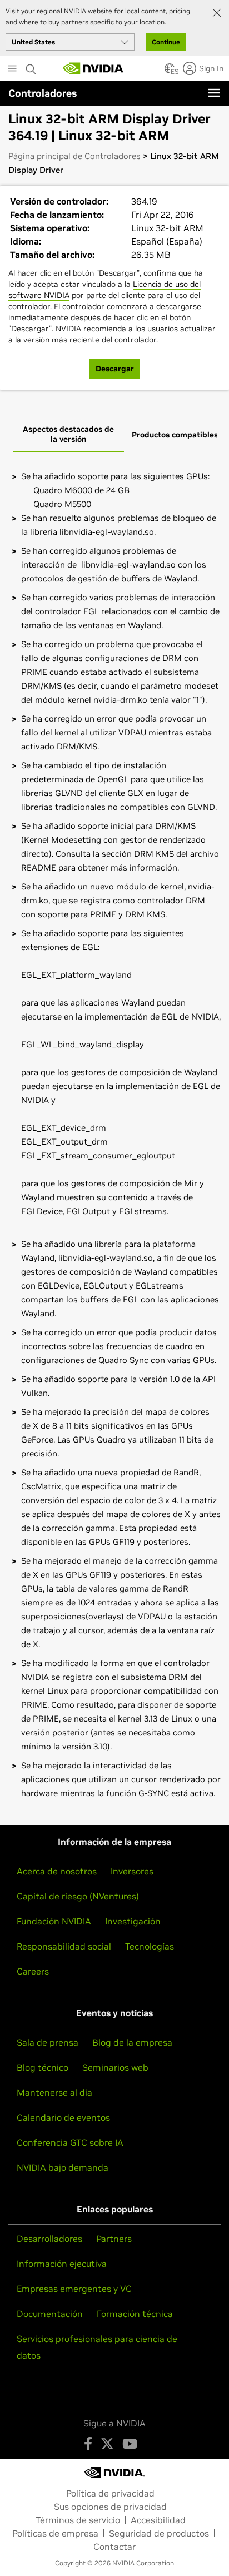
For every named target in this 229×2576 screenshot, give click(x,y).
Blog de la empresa (132, 2042)
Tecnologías (150, 1946)
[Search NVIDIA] (31, 66)
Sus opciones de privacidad (110, 2507)
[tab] (68, 435)
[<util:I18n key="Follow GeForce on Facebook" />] (88, 2444)
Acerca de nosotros (57, 1871)
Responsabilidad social (64, 1946)
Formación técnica (135, 2314)
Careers (33, 1971)
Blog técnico (43, 2067)
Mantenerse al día (54, 2092)
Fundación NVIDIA (54, 1921)
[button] (170, 72)
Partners (114, 2239)
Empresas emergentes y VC (74, 2289)
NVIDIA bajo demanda (63, 2167)
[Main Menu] (12, 69)
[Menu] (214, 93)
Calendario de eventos (63, 2117)
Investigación (133, 1921)
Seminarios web (115, 2067)
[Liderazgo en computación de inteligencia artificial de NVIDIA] (93, 68)
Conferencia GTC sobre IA (70, 2142)
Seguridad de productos (159, 2533)
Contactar (114, 2547)
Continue (166, 42)
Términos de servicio (78, 2520)
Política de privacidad (110, 2493)
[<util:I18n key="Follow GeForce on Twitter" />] (107, 2444)
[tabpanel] (114, 1135)
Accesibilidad (158, 2520)
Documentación (50, 2314)
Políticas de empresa (55, 2533)
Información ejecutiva (62, 2264)
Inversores (132, 1871)
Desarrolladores (49, 2239)
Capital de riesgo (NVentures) (78, 1896)
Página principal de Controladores (74, 156)
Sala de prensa (48, 2042)
